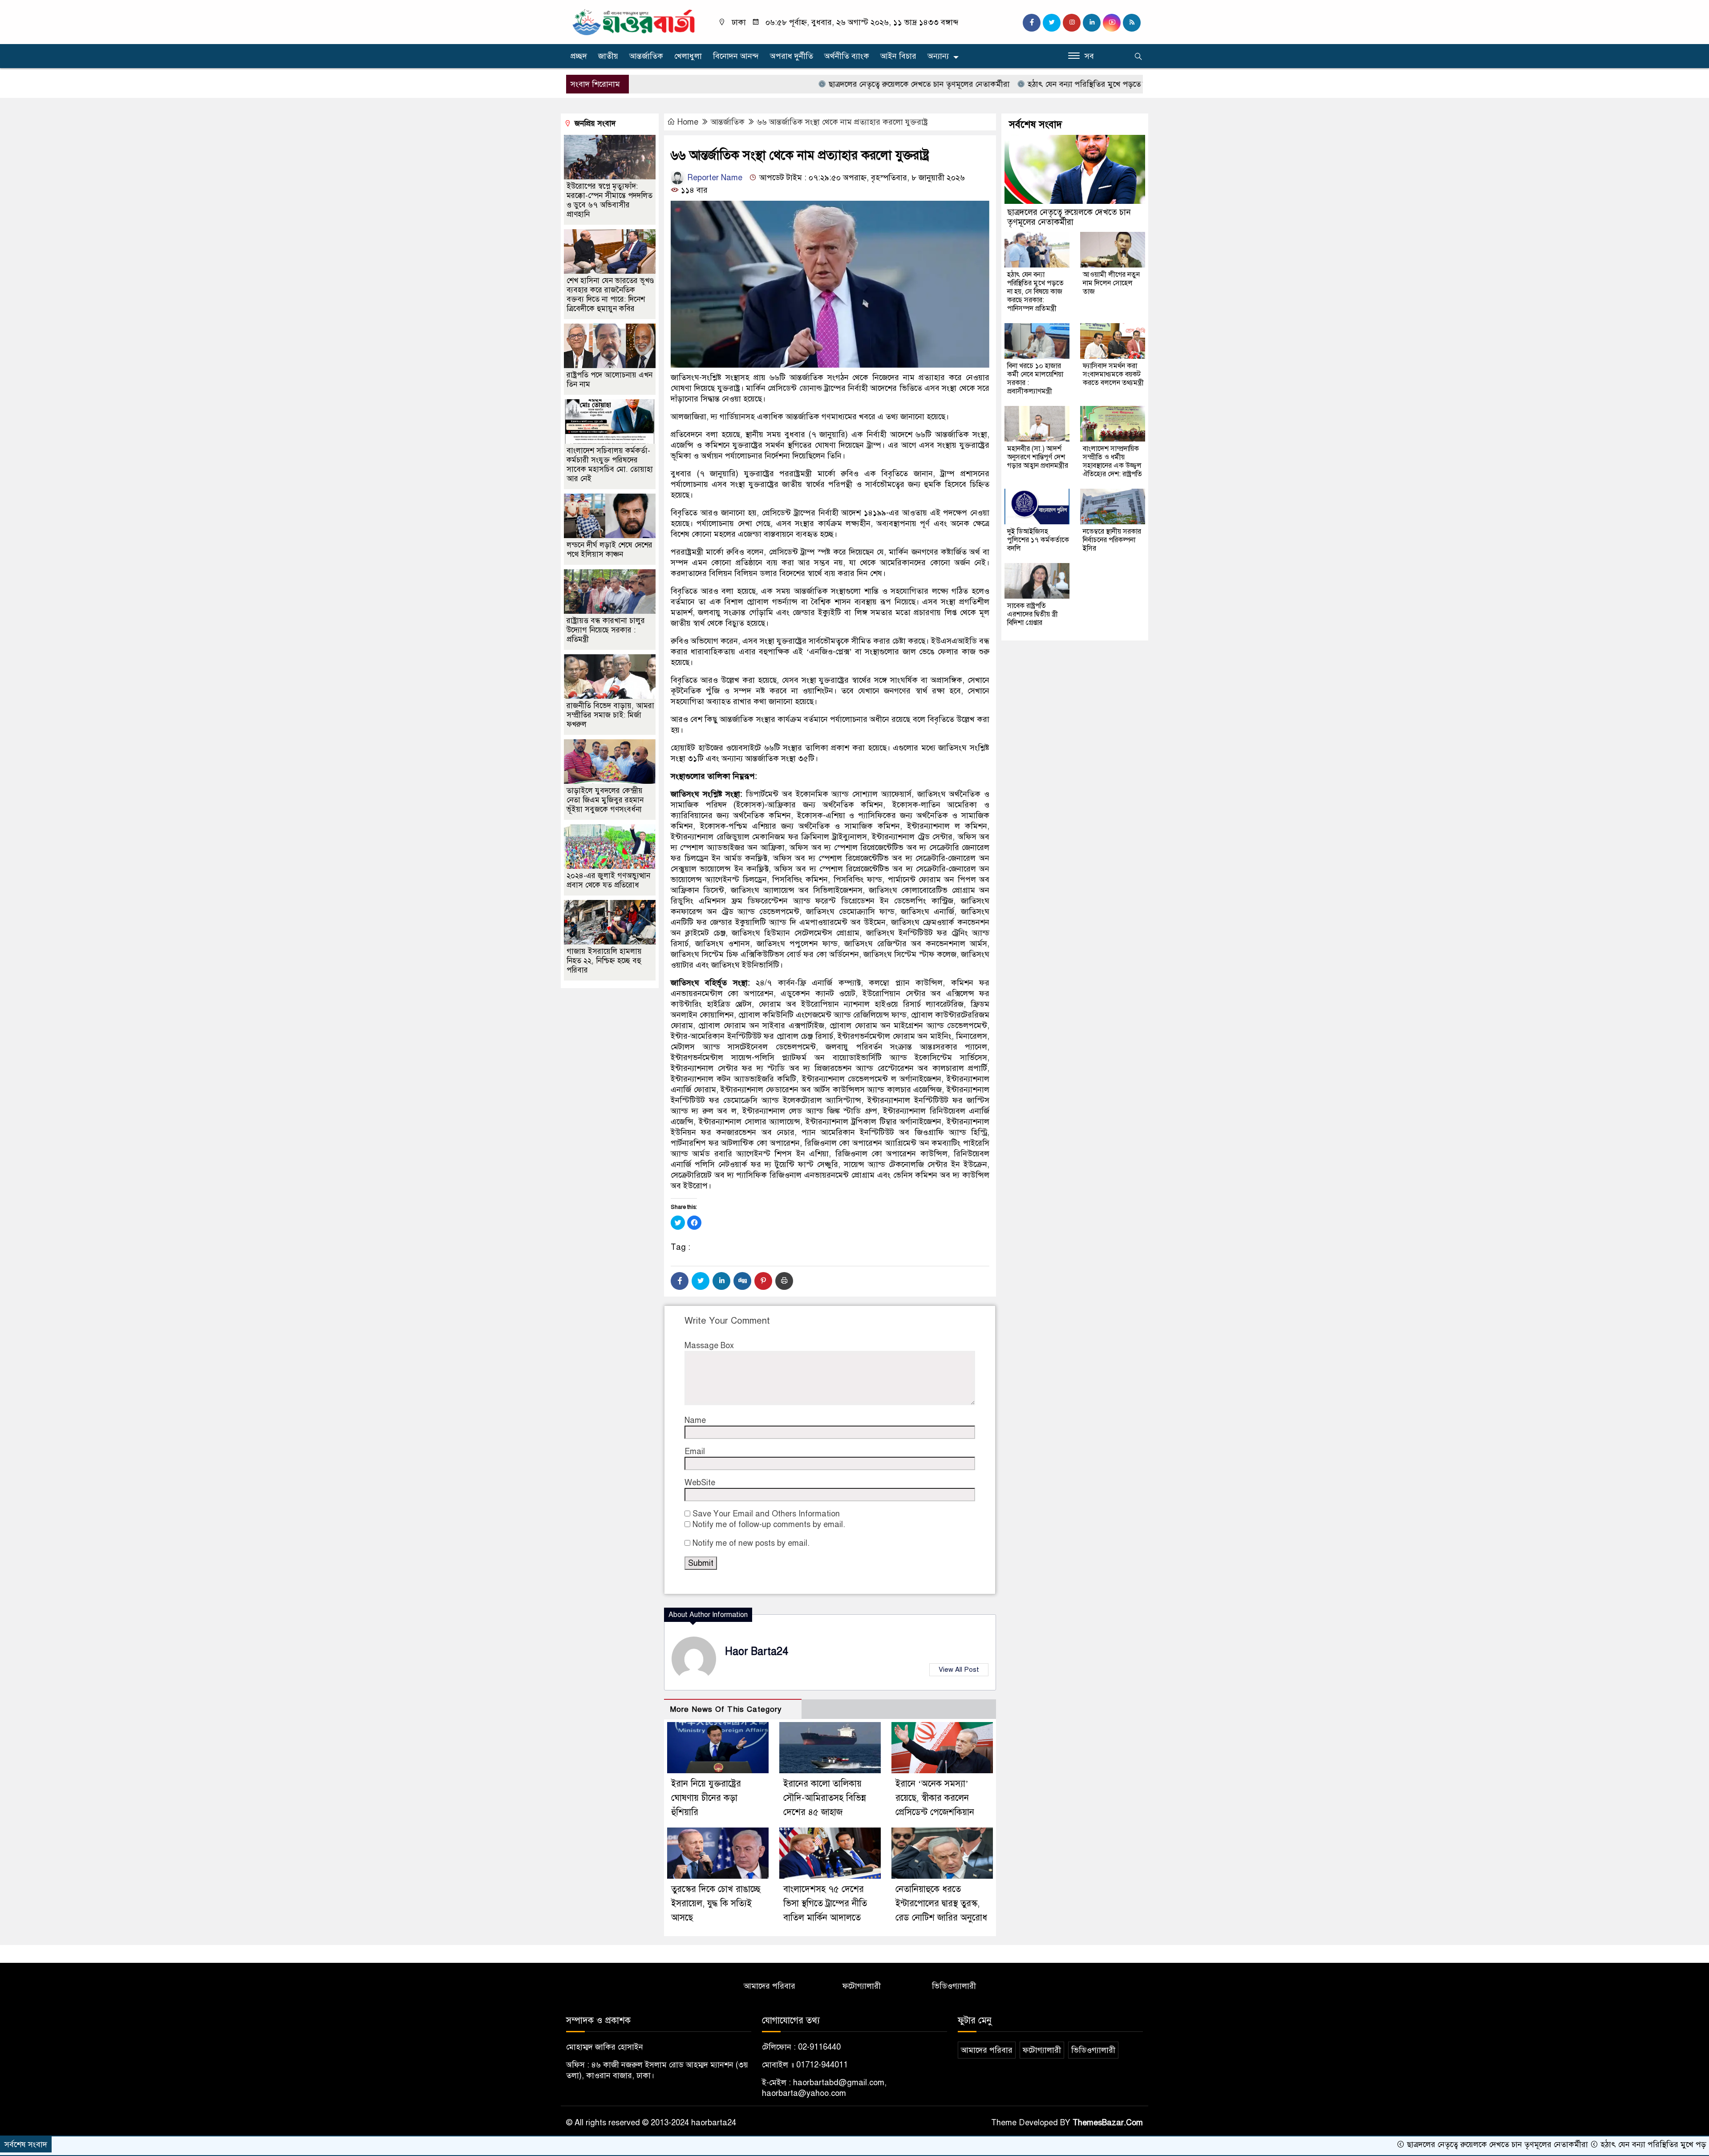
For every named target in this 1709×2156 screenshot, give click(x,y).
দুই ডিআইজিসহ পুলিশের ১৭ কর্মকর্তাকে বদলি (1038, 540)
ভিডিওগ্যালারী (954, 1986)
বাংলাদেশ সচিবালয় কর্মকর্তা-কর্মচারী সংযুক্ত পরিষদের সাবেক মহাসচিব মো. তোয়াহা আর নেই (610, 465)
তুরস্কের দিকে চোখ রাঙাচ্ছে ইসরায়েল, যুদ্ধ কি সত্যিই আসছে (716, 1903)
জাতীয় (608, 56)
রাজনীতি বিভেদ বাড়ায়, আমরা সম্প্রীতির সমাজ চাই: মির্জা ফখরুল (610, 715)
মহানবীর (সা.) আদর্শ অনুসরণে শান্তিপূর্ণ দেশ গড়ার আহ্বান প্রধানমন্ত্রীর (1038, 457)
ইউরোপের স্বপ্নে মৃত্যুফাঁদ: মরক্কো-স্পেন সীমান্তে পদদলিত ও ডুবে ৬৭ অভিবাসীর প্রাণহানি (609, 200)
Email (695, 1451)
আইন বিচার (898, 56)
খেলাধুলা (688, 56)
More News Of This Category (726, 1709)
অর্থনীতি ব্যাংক (847, 56)
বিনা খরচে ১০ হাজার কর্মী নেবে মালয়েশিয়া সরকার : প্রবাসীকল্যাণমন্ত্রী (1035, 379)
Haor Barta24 (757, 1651)
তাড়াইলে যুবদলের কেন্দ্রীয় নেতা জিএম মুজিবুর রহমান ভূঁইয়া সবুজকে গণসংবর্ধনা (605, 800)
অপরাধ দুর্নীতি (792, 56)
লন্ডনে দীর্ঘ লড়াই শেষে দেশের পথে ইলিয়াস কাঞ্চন (609, 550)
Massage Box (709, 1345)
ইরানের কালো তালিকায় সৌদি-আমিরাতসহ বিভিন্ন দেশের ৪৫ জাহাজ (825, 1798)
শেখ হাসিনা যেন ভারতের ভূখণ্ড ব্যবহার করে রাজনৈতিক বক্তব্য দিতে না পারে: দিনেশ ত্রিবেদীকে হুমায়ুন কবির (610, 295)
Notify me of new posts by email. (751, 1543)
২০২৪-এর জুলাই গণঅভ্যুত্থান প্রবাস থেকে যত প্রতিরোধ (608, 880)
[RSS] (1132, 23)
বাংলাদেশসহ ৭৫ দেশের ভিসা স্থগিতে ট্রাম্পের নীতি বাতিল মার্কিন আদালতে (825, 1903)
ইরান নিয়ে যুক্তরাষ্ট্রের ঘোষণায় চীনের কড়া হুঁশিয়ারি (706, 1798)
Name (695, 1420)
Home (688, 122)
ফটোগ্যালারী (862, 1986)
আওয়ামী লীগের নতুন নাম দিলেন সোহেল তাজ (1111, 283)
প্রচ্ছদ (579, 56)
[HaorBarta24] (634, 21)
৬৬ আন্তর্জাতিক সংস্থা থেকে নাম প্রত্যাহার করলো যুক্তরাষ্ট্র (842, 122)
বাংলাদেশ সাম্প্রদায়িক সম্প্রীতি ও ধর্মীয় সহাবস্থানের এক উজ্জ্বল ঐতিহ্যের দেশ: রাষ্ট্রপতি (1112, 461)
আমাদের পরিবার (769, 1986)
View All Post (959, 1670)
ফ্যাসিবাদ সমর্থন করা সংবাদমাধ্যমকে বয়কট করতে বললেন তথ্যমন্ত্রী (1113, 374)
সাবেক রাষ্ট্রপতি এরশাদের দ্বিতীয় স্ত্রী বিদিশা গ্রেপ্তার (1033, 614)
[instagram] (1072, 23)
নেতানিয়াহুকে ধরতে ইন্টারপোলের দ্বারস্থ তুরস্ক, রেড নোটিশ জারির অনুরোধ (941, 1903)
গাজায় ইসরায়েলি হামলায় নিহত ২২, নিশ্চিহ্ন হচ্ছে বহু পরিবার (604, 961)
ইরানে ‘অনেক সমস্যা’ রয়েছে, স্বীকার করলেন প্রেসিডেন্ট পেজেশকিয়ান (935, 1798)
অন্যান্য (938, 56)
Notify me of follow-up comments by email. (769, 1524)
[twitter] (1052, 23)
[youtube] (1112, 23)
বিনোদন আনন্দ (736, 56)
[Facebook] (680, 1281)
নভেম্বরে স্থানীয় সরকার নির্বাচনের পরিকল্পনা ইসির (1112, 540)
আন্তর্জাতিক (646, 56)
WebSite (700, 1483)
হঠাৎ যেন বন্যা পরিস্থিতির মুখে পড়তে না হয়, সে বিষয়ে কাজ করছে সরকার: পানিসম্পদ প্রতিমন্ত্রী (1063, 84)
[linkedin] (1092, 23)
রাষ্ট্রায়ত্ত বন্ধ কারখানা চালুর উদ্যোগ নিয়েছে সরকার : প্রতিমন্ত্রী (606, 630)
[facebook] (1032, 23)
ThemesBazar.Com (1108, 2123)
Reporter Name (714, 178)
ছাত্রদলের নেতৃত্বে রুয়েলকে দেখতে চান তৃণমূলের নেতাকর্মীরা (811, 84)
